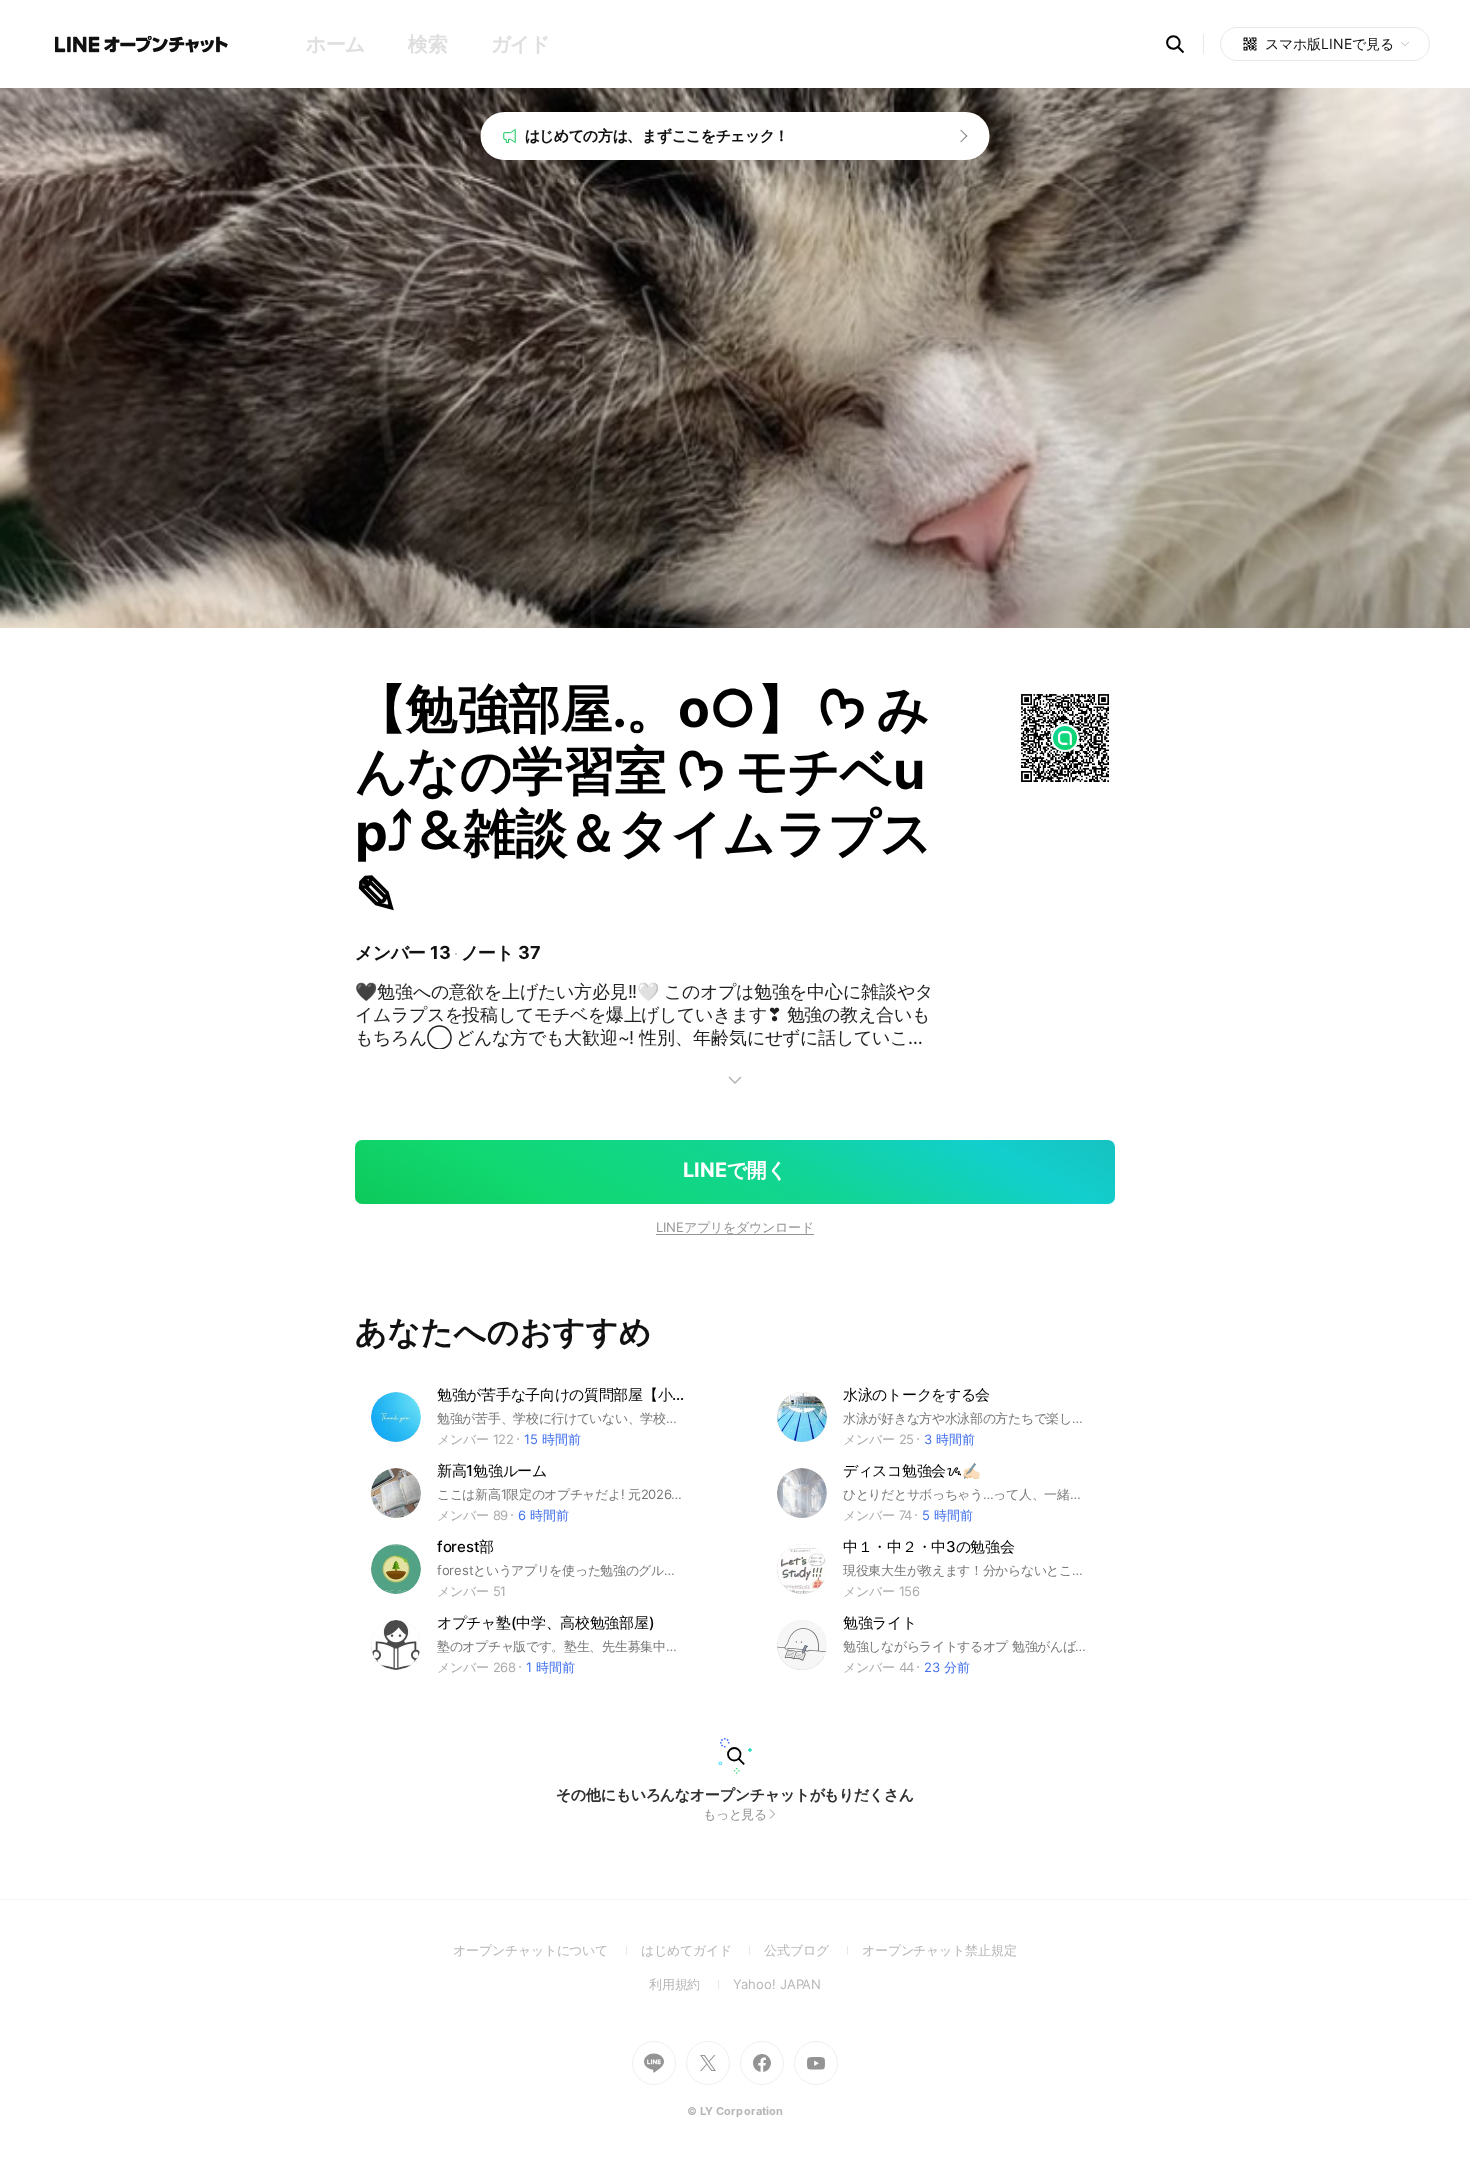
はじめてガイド (702, 1950)
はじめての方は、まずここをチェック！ (657, 135)
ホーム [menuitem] (335, 44)
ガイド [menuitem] (520, 44)
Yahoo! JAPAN (777, 1984)
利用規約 (691, 1984)
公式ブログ (812, 1950)
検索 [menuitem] (427, 44)
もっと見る (735, 1814)
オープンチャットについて (547, 1950)
